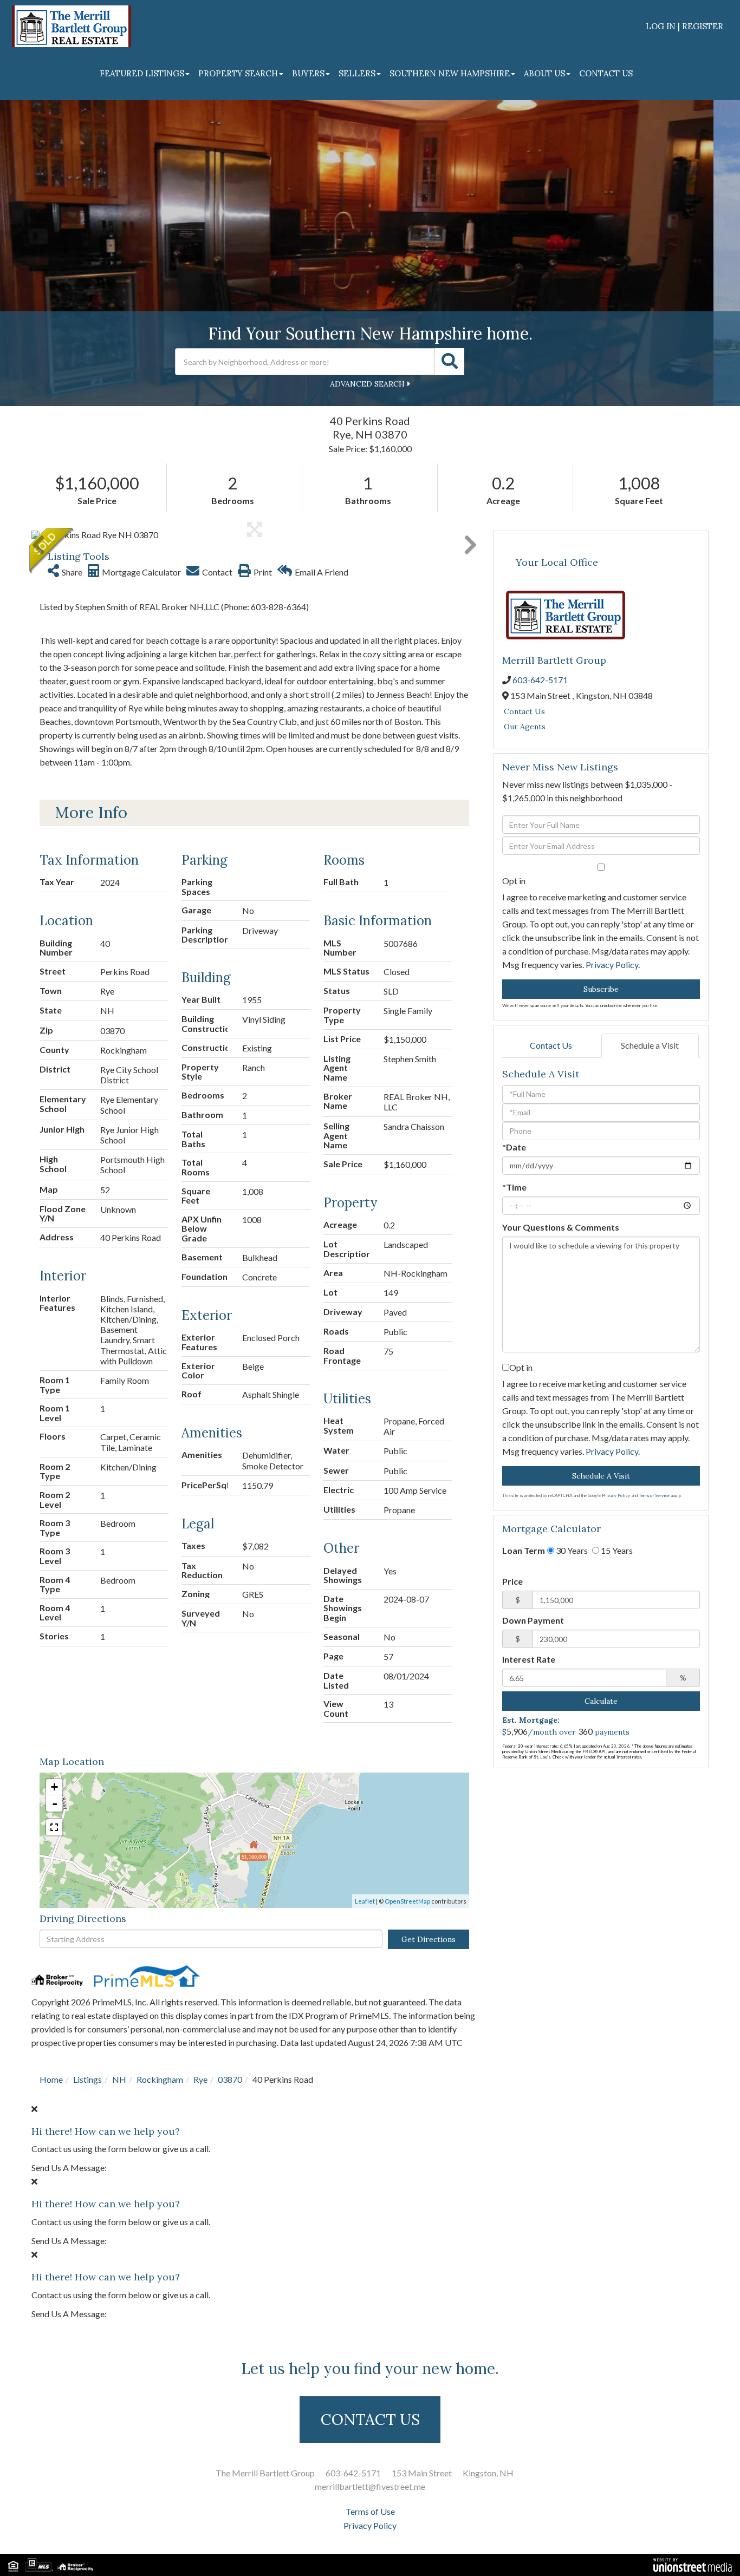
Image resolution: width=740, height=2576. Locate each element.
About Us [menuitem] (544, 73)
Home (51, 2079)
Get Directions (429, 1939)
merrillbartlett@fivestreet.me (370, 2486)
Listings (87, 2079)
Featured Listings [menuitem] (142, 73)
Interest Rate (529, 1659)
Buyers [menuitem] (308, 73)
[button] (450, 362)
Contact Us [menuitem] (606, 73)
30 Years (571, 1550)
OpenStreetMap (407, 1901)
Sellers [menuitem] (357, 73)
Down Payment (533, 1620)
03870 (230, 2079)
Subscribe (601, 989)
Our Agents (525, 727)
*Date (514, 1147)
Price (512, 1581)
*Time (514, 1187)
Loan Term (524, 1550)
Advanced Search (367, 384)
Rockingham (160, 2079)
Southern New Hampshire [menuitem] (450, 73)
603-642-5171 (540, 680)
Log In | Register (684, 26)
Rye (200, 2079)
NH (119, 2079)
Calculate (601, 1701)
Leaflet (365, 1901)
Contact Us (524, 711)
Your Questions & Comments (561, 1227)
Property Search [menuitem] (238, 73)
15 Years (616, 1550)
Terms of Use (370, 2511)
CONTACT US (370, 2420)
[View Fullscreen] (54, 1827)
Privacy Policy (612, 965)
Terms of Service (654, 1495)
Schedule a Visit (650, 1045)
